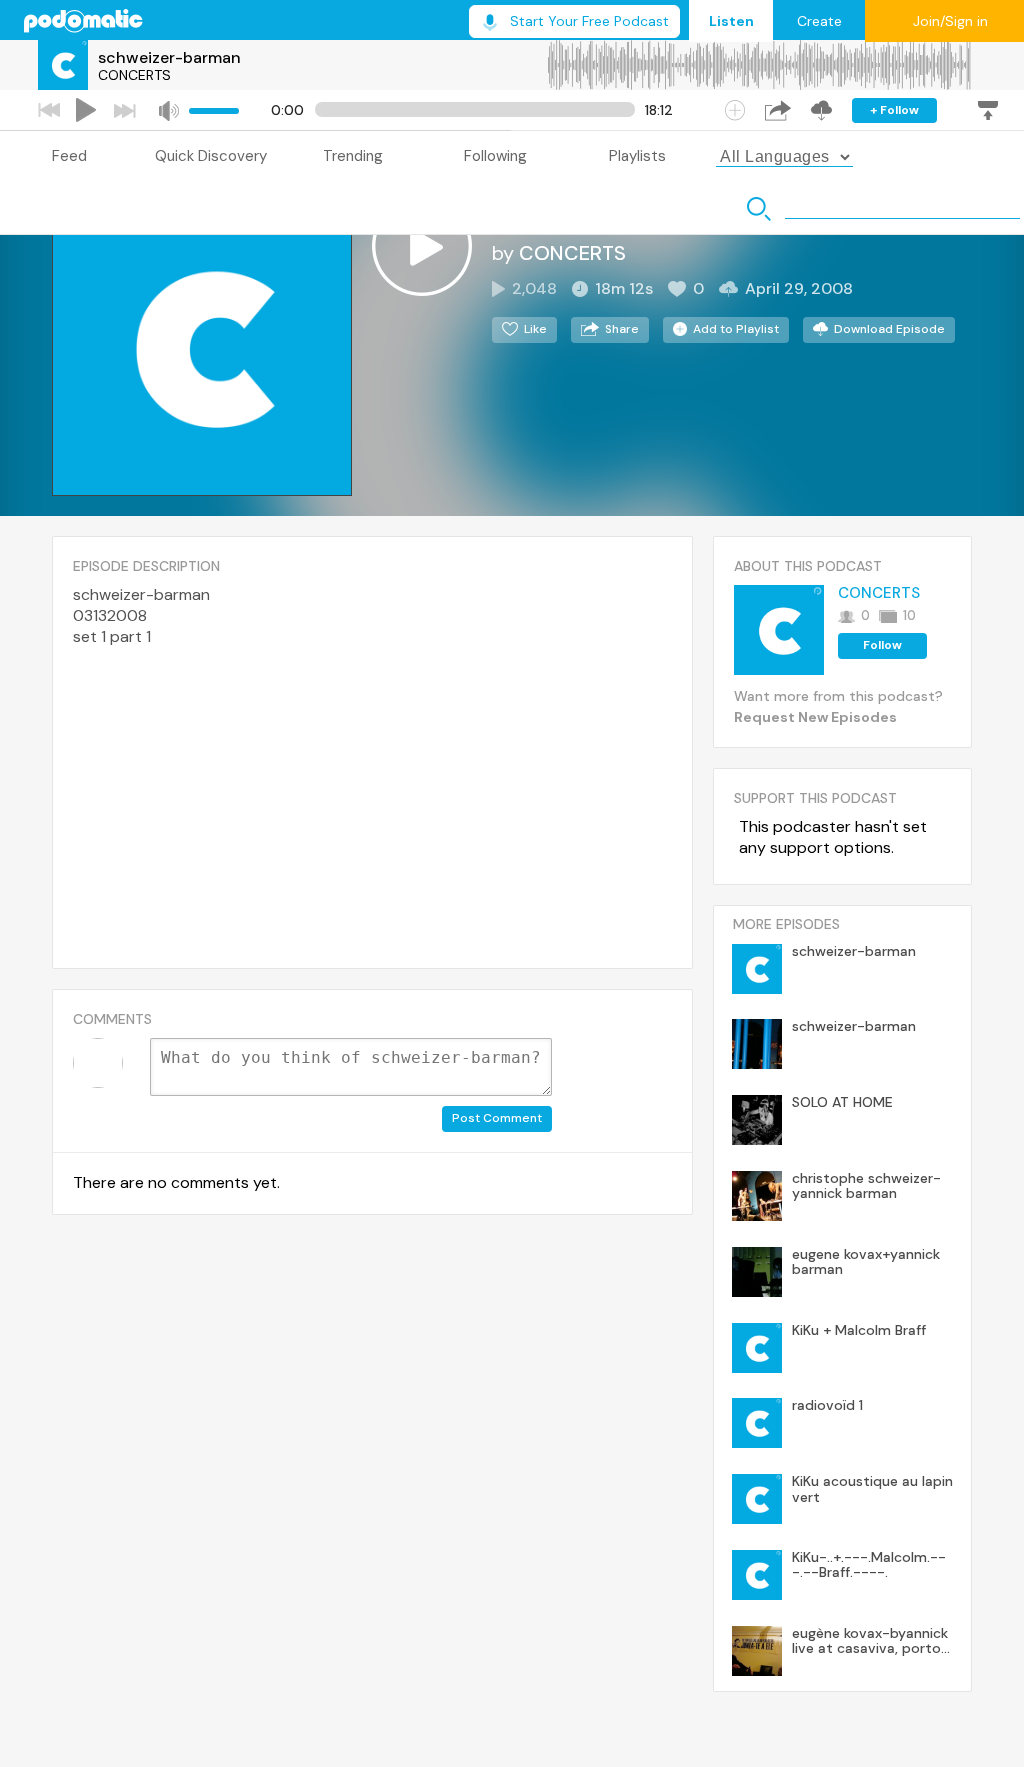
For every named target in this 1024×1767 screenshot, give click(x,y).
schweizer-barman (169, 57)
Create (819, 21)
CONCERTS (134, 75)
